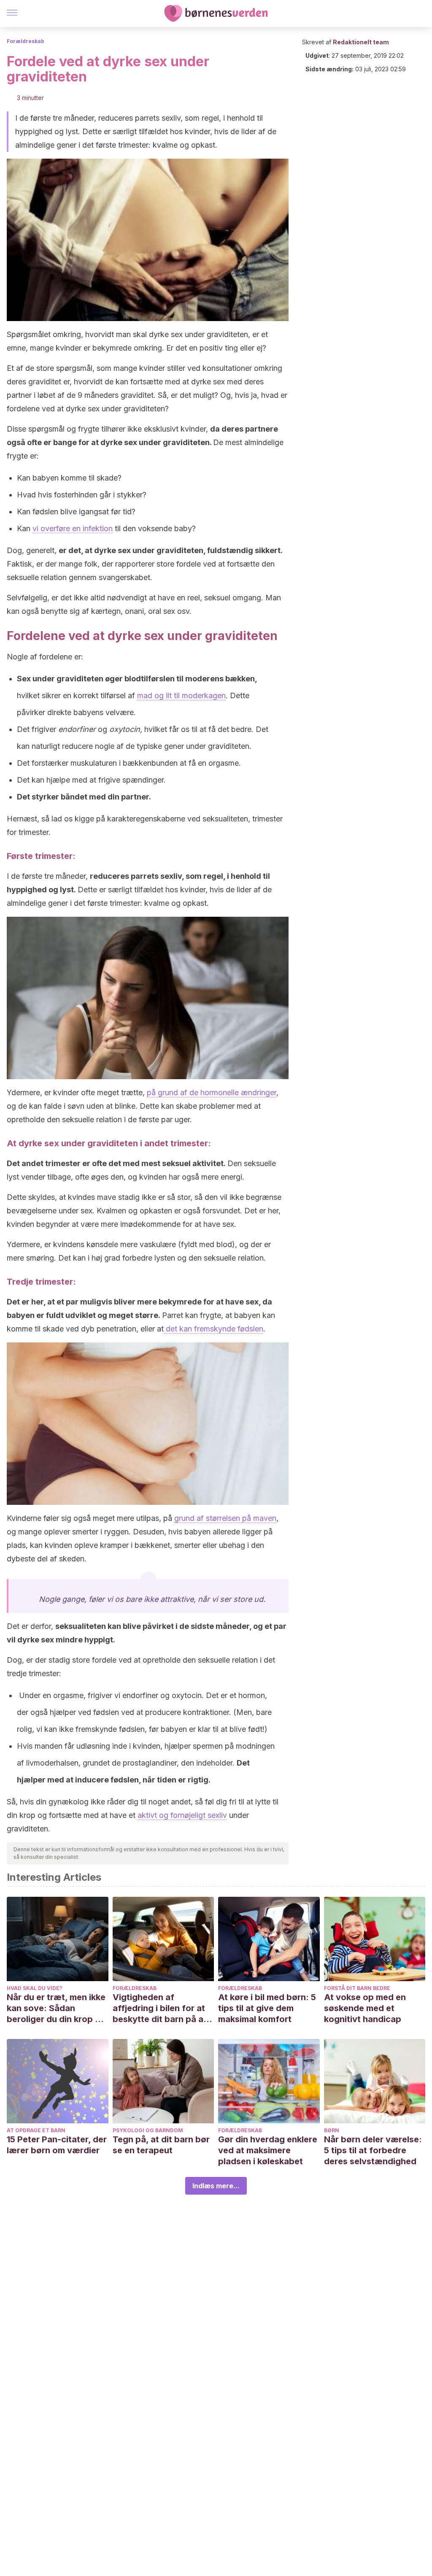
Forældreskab (26, 41)
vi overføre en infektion (73, 528)
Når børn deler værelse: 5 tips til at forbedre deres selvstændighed (373, 2150)
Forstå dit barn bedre (357, 1988)
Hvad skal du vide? (35, 1988)
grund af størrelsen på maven (225, 1518)
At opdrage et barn (36, 2130)
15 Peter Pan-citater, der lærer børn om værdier (57, 2145)
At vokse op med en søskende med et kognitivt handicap (365, 2008)
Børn (332, 2130)
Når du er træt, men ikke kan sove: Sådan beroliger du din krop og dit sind (56, 2008)
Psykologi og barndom (148, 2130)
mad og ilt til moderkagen (181, 695)
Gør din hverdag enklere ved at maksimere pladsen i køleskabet (268, 2150)
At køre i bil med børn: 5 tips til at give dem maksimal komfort (267, 2008)
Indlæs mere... (216, 2186)
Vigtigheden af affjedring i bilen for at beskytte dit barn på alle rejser (163, 2008)
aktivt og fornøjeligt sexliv (182, 1815)
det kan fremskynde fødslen (213, 1329)
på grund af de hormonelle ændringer (212, 1092)
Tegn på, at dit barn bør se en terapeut (161, 2145)
